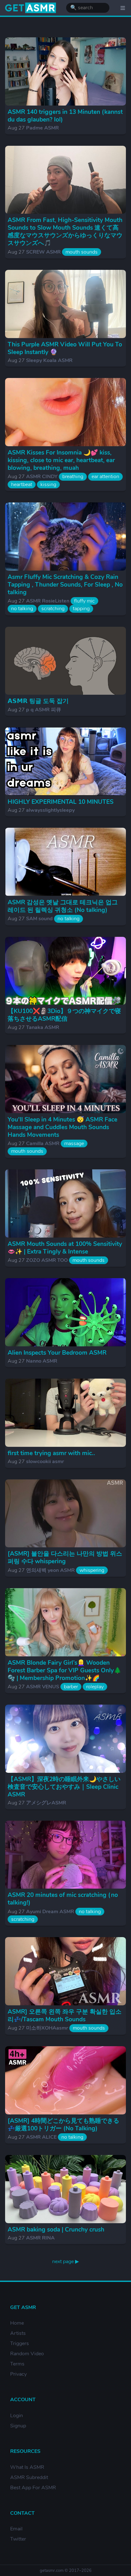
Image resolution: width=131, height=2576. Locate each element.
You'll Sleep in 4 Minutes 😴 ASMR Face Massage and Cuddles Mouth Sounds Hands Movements (62, 1127)
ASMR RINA (40, 2238)
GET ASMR (23, 2307)
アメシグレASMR (46, 1803)
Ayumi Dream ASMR (50, 1912)
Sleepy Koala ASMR (49, 360)
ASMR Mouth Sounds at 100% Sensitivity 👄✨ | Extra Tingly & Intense (65, 1248)
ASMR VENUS (43, 1687)
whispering (92, 1570)
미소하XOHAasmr (47, 2028)
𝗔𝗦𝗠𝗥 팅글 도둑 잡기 (38, 701)
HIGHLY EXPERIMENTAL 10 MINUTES (61, 802)
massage (74, 1144)
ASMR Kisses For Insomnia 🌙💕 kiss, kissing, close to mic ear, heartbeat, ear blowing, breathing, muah (61, 460)
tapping (81, 609)
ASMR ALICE (41, 2137)
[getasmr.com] (31, 8)
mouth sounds (82, 252)
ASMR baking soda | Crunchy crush (56, 2230)
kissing (48, 485)
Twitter (18, 2539)
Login (17, 2416)
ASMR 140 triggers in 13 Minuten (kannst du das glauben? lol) (65, 116)
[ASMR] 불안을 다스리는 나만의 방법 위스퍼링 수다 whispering (65, 1558)
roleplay (95, 1687)
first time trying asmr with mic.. (51, 1453)
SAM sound (39, 919)
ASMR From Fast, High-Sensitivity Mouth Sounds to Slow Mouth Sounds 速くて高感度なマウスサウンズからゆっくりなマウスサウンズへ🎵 (65, 232)
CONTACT (22, 2513)
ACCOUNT (23, 2400)
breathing (73, 477)
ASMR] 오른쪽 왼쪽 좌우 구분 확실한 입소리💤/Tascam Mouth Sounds (65, 2016)
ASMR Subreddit (29, 2477)
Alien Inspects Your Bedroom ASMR (57, 1353)
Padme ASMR (42, 128)
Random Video (27, 2354)
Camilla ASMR (43, 1144)
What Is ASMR (27, 2467)
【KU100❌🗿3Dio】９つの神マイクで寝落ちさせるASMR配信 (64, 1015)
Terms (17, 2364)
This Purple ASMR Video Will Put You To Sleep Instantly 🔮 (65, 348)
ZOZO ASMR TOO (47, 1260)
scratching (53, 609)
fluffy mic (84, 601)
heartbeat (22, 485)
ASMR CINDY (42, 477)
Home (17, 2323)
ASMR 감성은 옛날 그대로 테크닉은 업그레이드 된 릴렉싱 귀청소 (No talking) (63, 906)
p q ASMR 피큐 (44, 710)
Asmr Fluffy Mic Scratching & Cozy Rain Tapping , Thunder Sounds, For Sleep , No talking (65, 585)
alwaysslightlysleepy (50, 810)
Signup (18, 2426)
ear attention (105, 477)
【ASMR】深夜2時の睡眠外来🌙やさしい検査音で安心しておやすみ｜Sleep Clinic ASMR (64, 1787)
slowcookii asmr (45, 1462)
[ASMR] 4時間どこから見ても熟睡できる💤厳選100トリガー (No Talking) (63, 2125)
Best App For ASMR (33, 2488)
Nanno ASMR (42, 1361)
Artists (18, 2333)
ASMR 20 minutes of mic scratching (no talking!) (63, 1899)
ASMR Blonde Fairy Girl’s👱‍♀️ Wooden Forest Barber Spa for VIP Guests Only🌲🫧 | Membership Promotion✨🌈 (64, 1670)
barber (71, 1687)
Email (16, 2529)
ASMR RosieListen (48, 601)
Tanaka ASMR (43, 1027)
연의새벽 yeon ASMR (50, 1570)
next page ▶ (65, 2261)
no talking (22, 609)
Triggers (20, 2343)
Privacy (18, 2374)
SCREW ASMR (43, 252)
